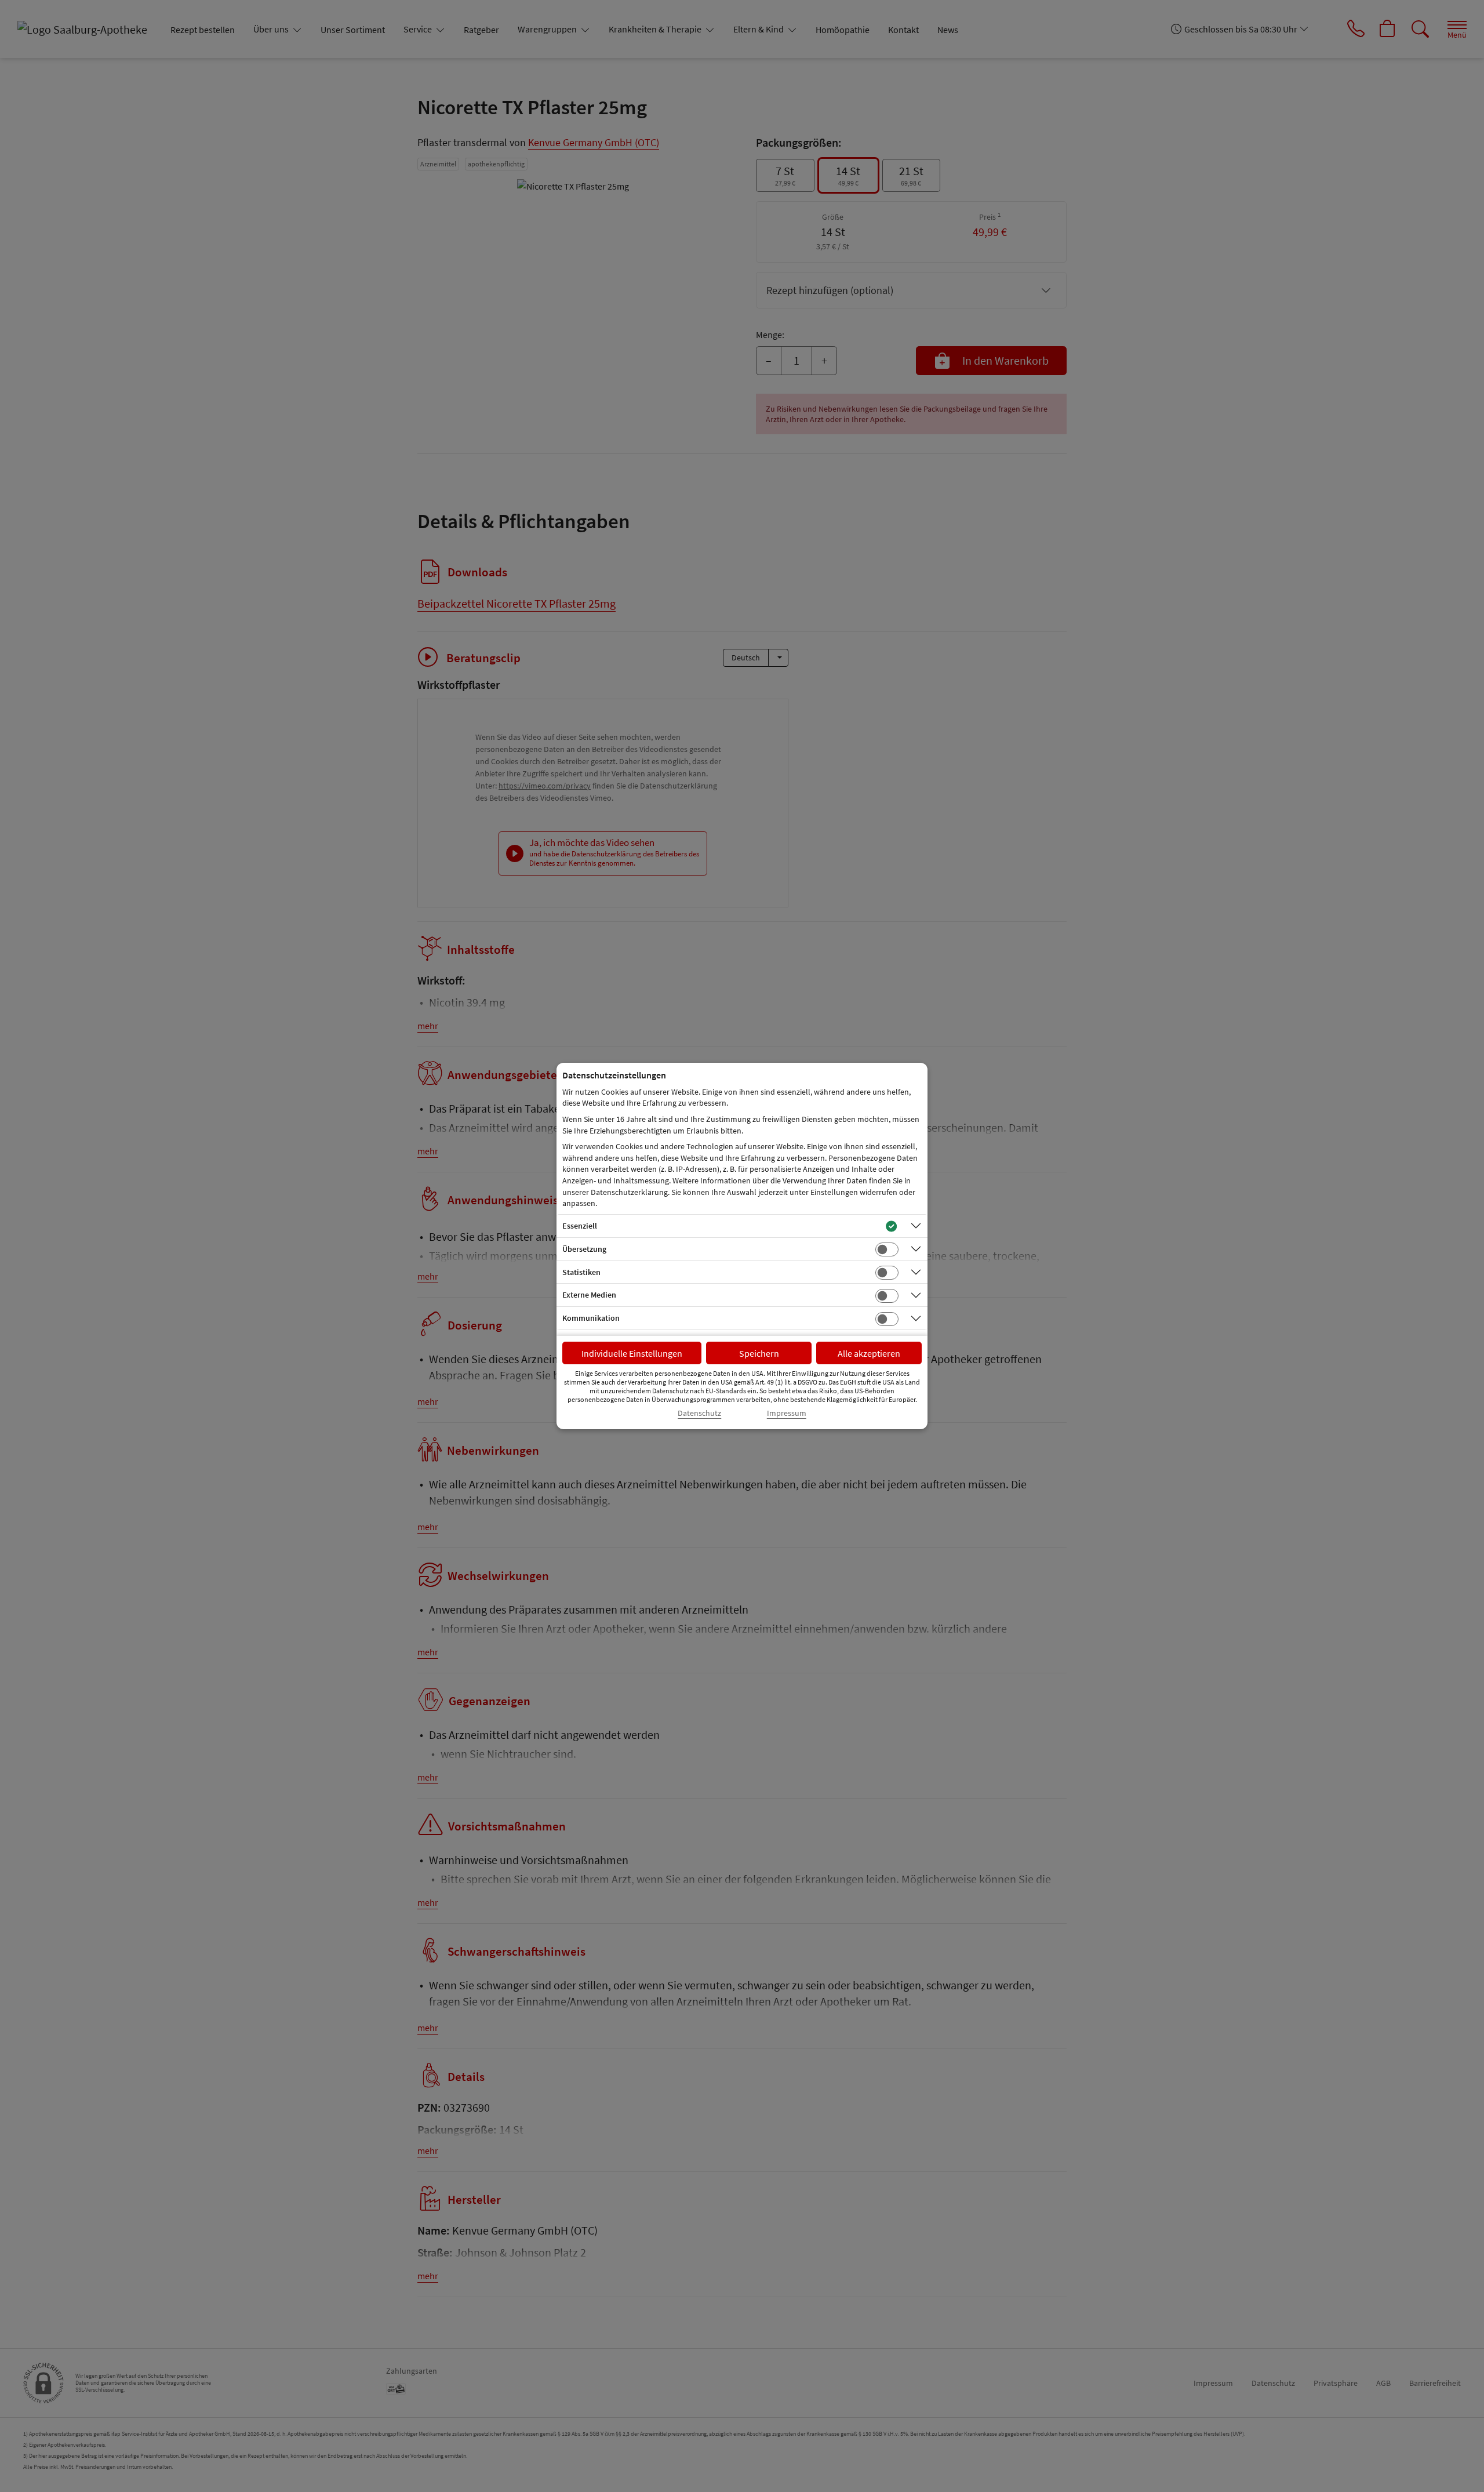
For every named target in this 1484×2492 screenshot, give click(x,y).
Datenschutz (699, 1413)
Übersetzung (584, 1249)
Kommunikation (591, 1318)
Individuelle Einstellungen (632, 1353)
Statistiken (581, 1272)
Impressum (787, 1413)
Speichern (759, 1353)
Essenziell (580, 1226)
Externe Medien (589, 1295)
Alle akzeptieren (869, 1353)
